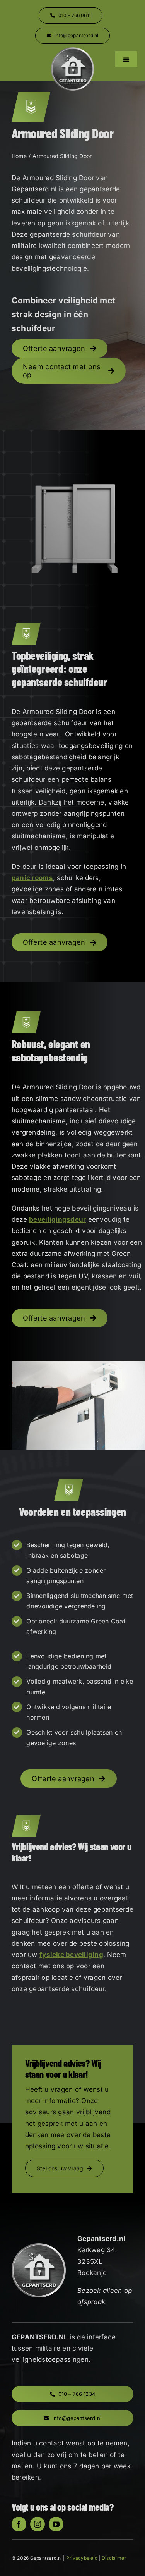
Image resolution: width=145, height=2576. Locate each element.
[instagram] (38, 2524)
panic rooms (32, 878)
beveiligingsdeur (57, 1219)
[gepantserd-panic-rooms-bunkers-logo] (73, 50)
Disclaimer (114, 2558)
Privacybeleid (82, 2558)
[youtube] (56, 2524)
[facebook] (19, 2524)
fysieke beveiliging (71, 1955)
